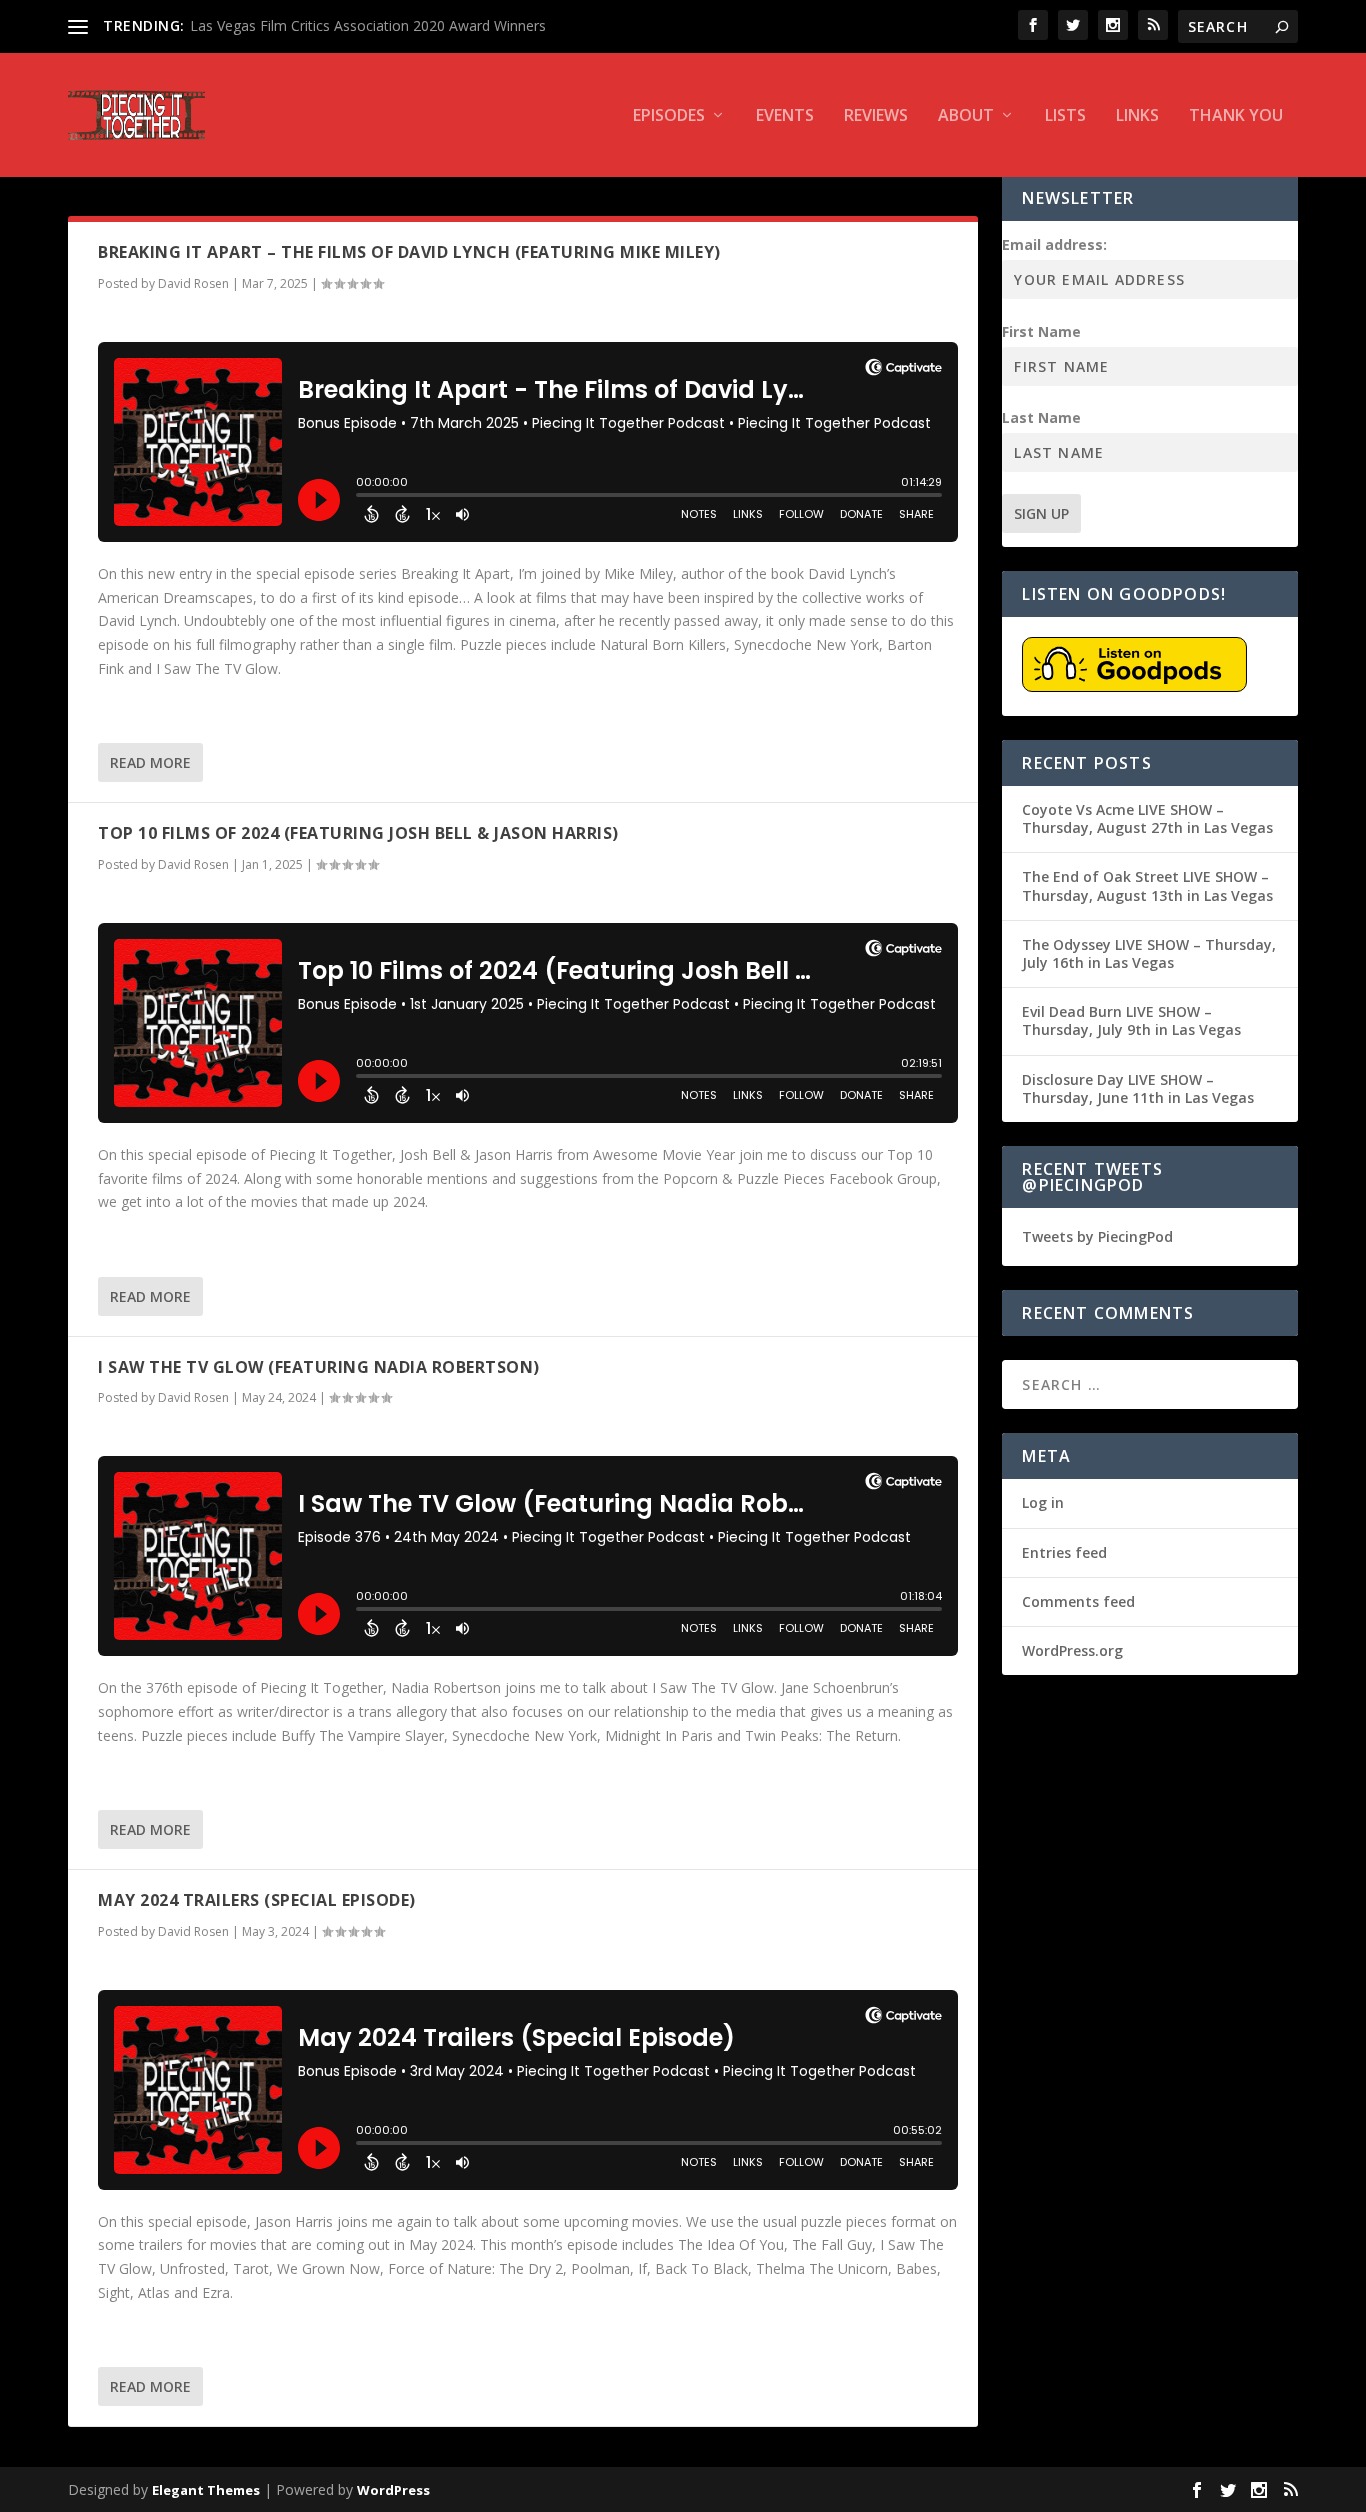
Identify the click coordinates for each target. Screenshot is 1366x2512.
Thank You (1236, 116)
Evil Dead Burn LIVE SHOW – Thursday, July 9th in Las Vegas (1131, 1020)
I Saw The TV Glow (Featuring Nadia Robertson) (319, 1367)
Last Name (1041, 417)
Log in (1043, 1502)
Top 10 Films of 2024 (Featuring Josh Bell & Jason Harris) (358, 833)
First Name (1041, 331)
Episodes (669, 116)
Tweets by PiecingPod (1097, 1236)
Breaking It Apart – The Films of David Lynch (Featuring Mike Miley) (409, 252)
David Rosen (193, 283)
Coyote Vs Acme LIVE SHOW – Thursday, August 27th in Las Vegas (1147, 818)
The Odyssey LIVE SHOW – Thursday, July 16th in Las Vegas (1149, 953)
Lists (1065, 116)
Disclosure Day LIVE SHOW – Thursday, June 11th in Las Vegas (1138, 1088)
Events (785, 116)
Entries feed (1064, 1552)
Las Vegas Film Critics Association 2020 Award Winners (368, 25)
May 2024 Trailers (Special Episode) (257, 1900)
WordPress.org (1072, 1650)
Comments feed (1078, 1601)
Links (1137, 116)
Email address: (1054, 244)
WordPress (393, 2490)
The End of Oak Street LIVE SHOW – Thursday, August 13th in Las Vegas (1147, 885)
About (966, 116)
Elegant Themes (206, 2490)
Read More (150, 762)
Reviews (876, 116)
